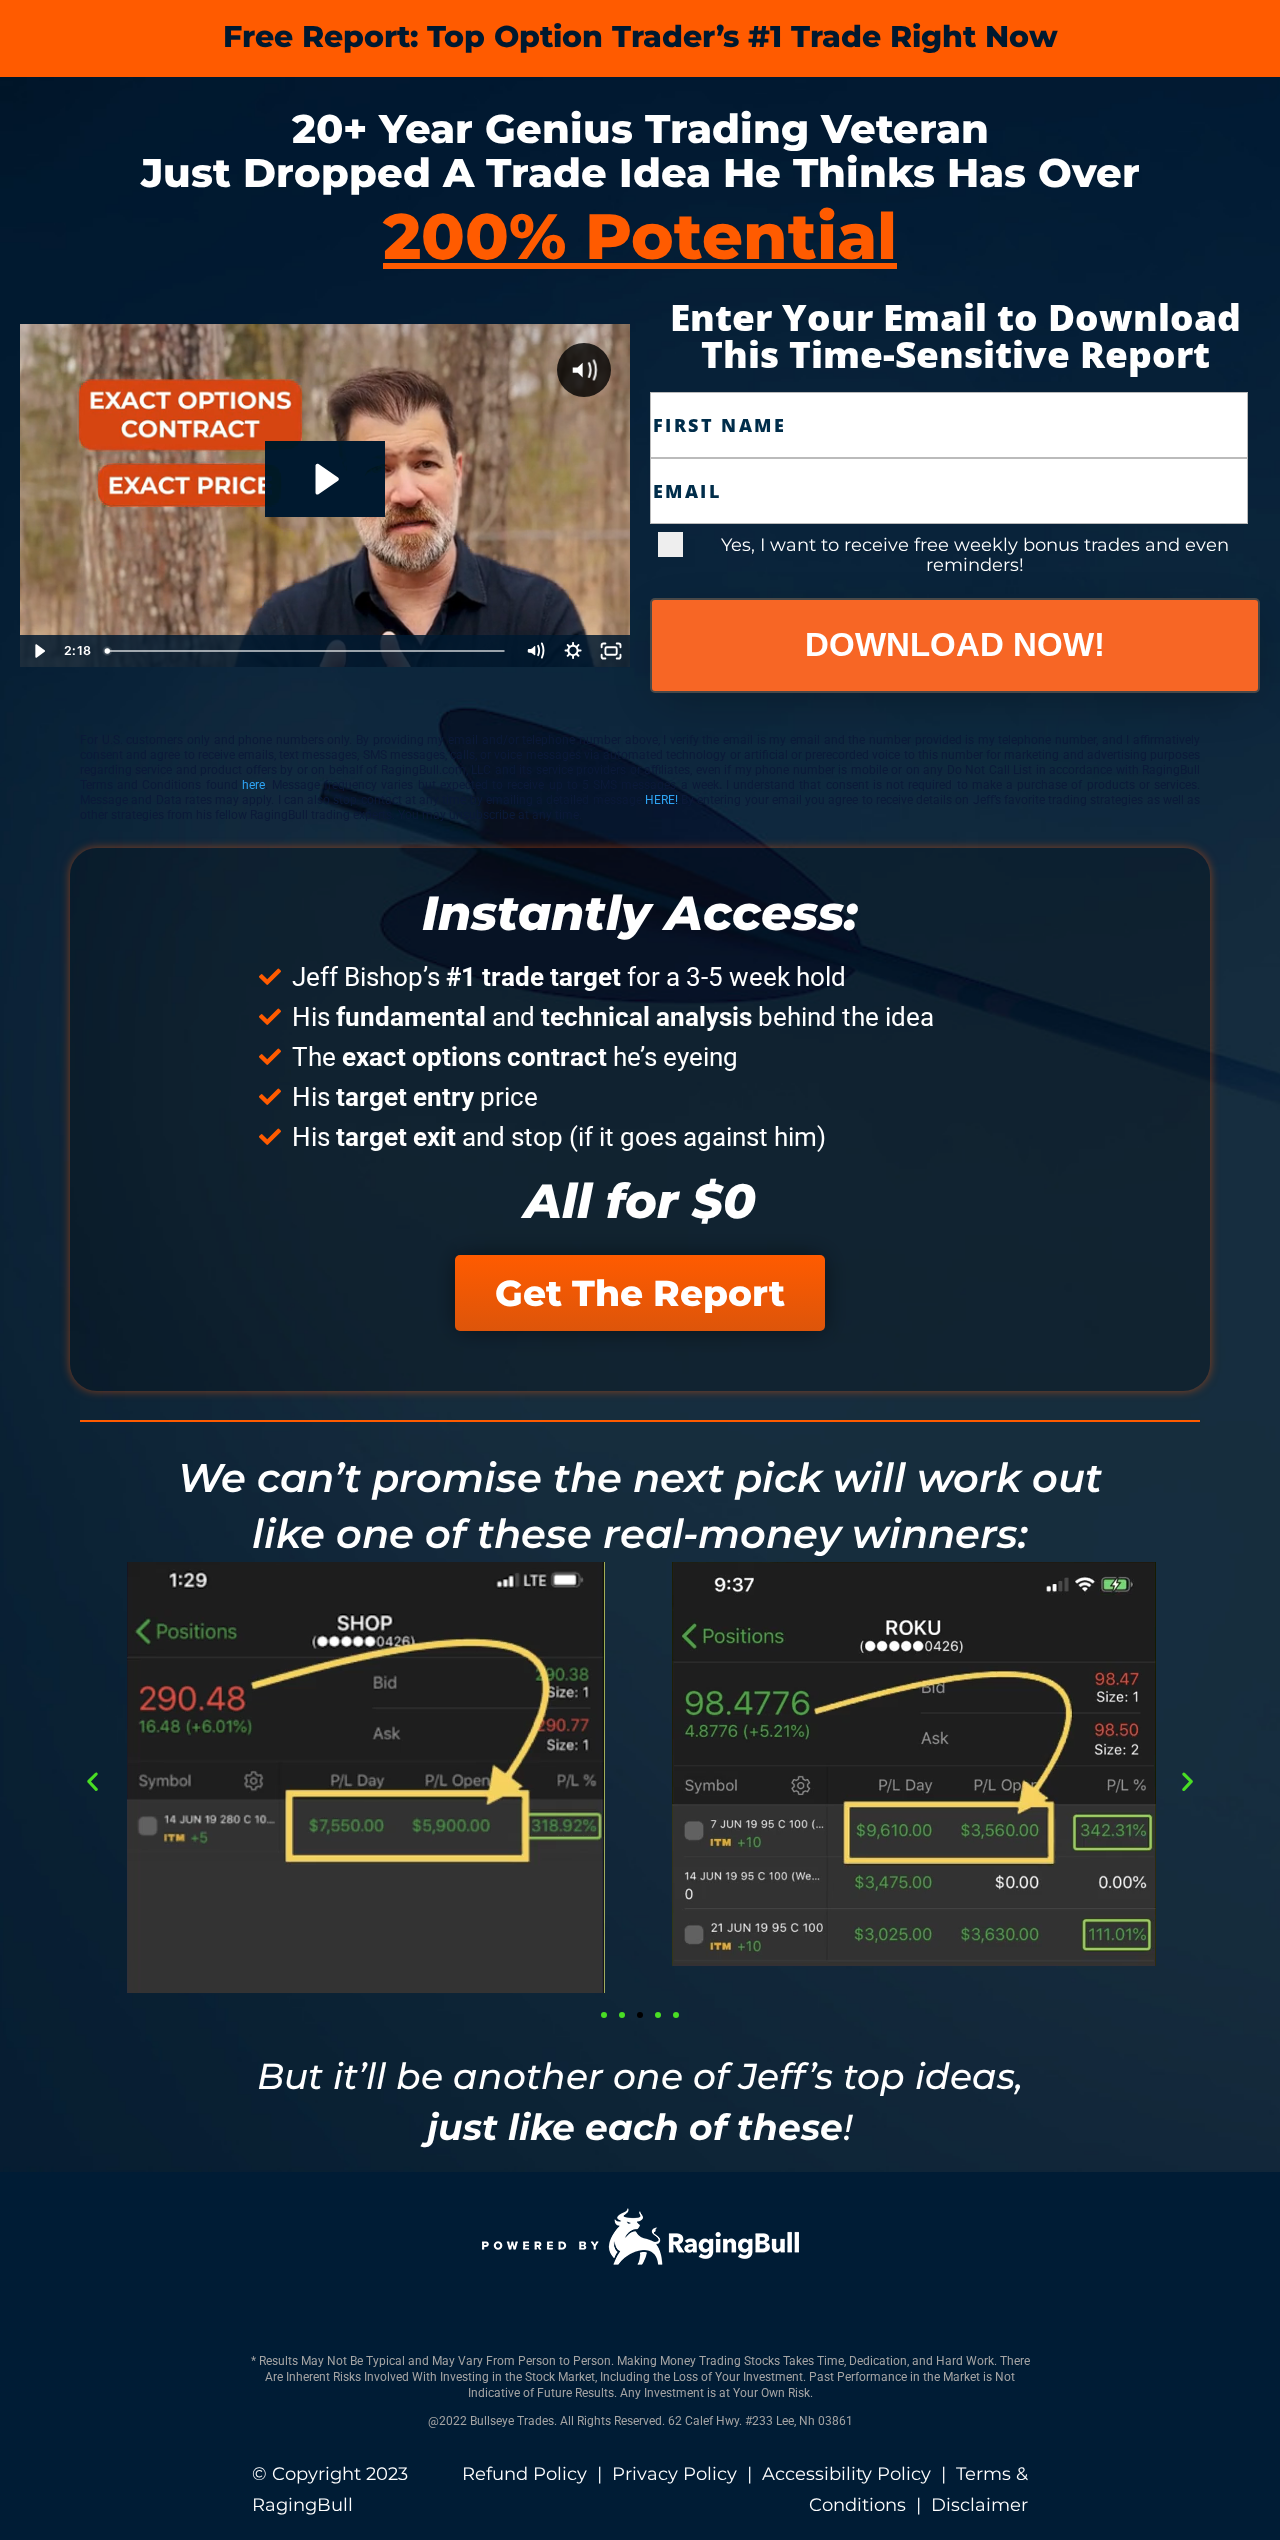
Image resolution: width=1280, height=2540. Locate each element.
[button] (92, 1781)
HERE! (663, 800)
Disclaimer (979, 2505)
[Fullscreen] (611, 651)
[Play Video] (39, 651)
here (253, 785)
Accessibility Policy (846, 2474)
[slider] (306, 651)
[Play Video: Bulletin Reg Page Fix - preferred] (324, 479)
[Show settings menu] (573, 651)
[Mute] (535, 651)
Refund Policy (524, 2474)
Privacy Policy (674, 2474)
